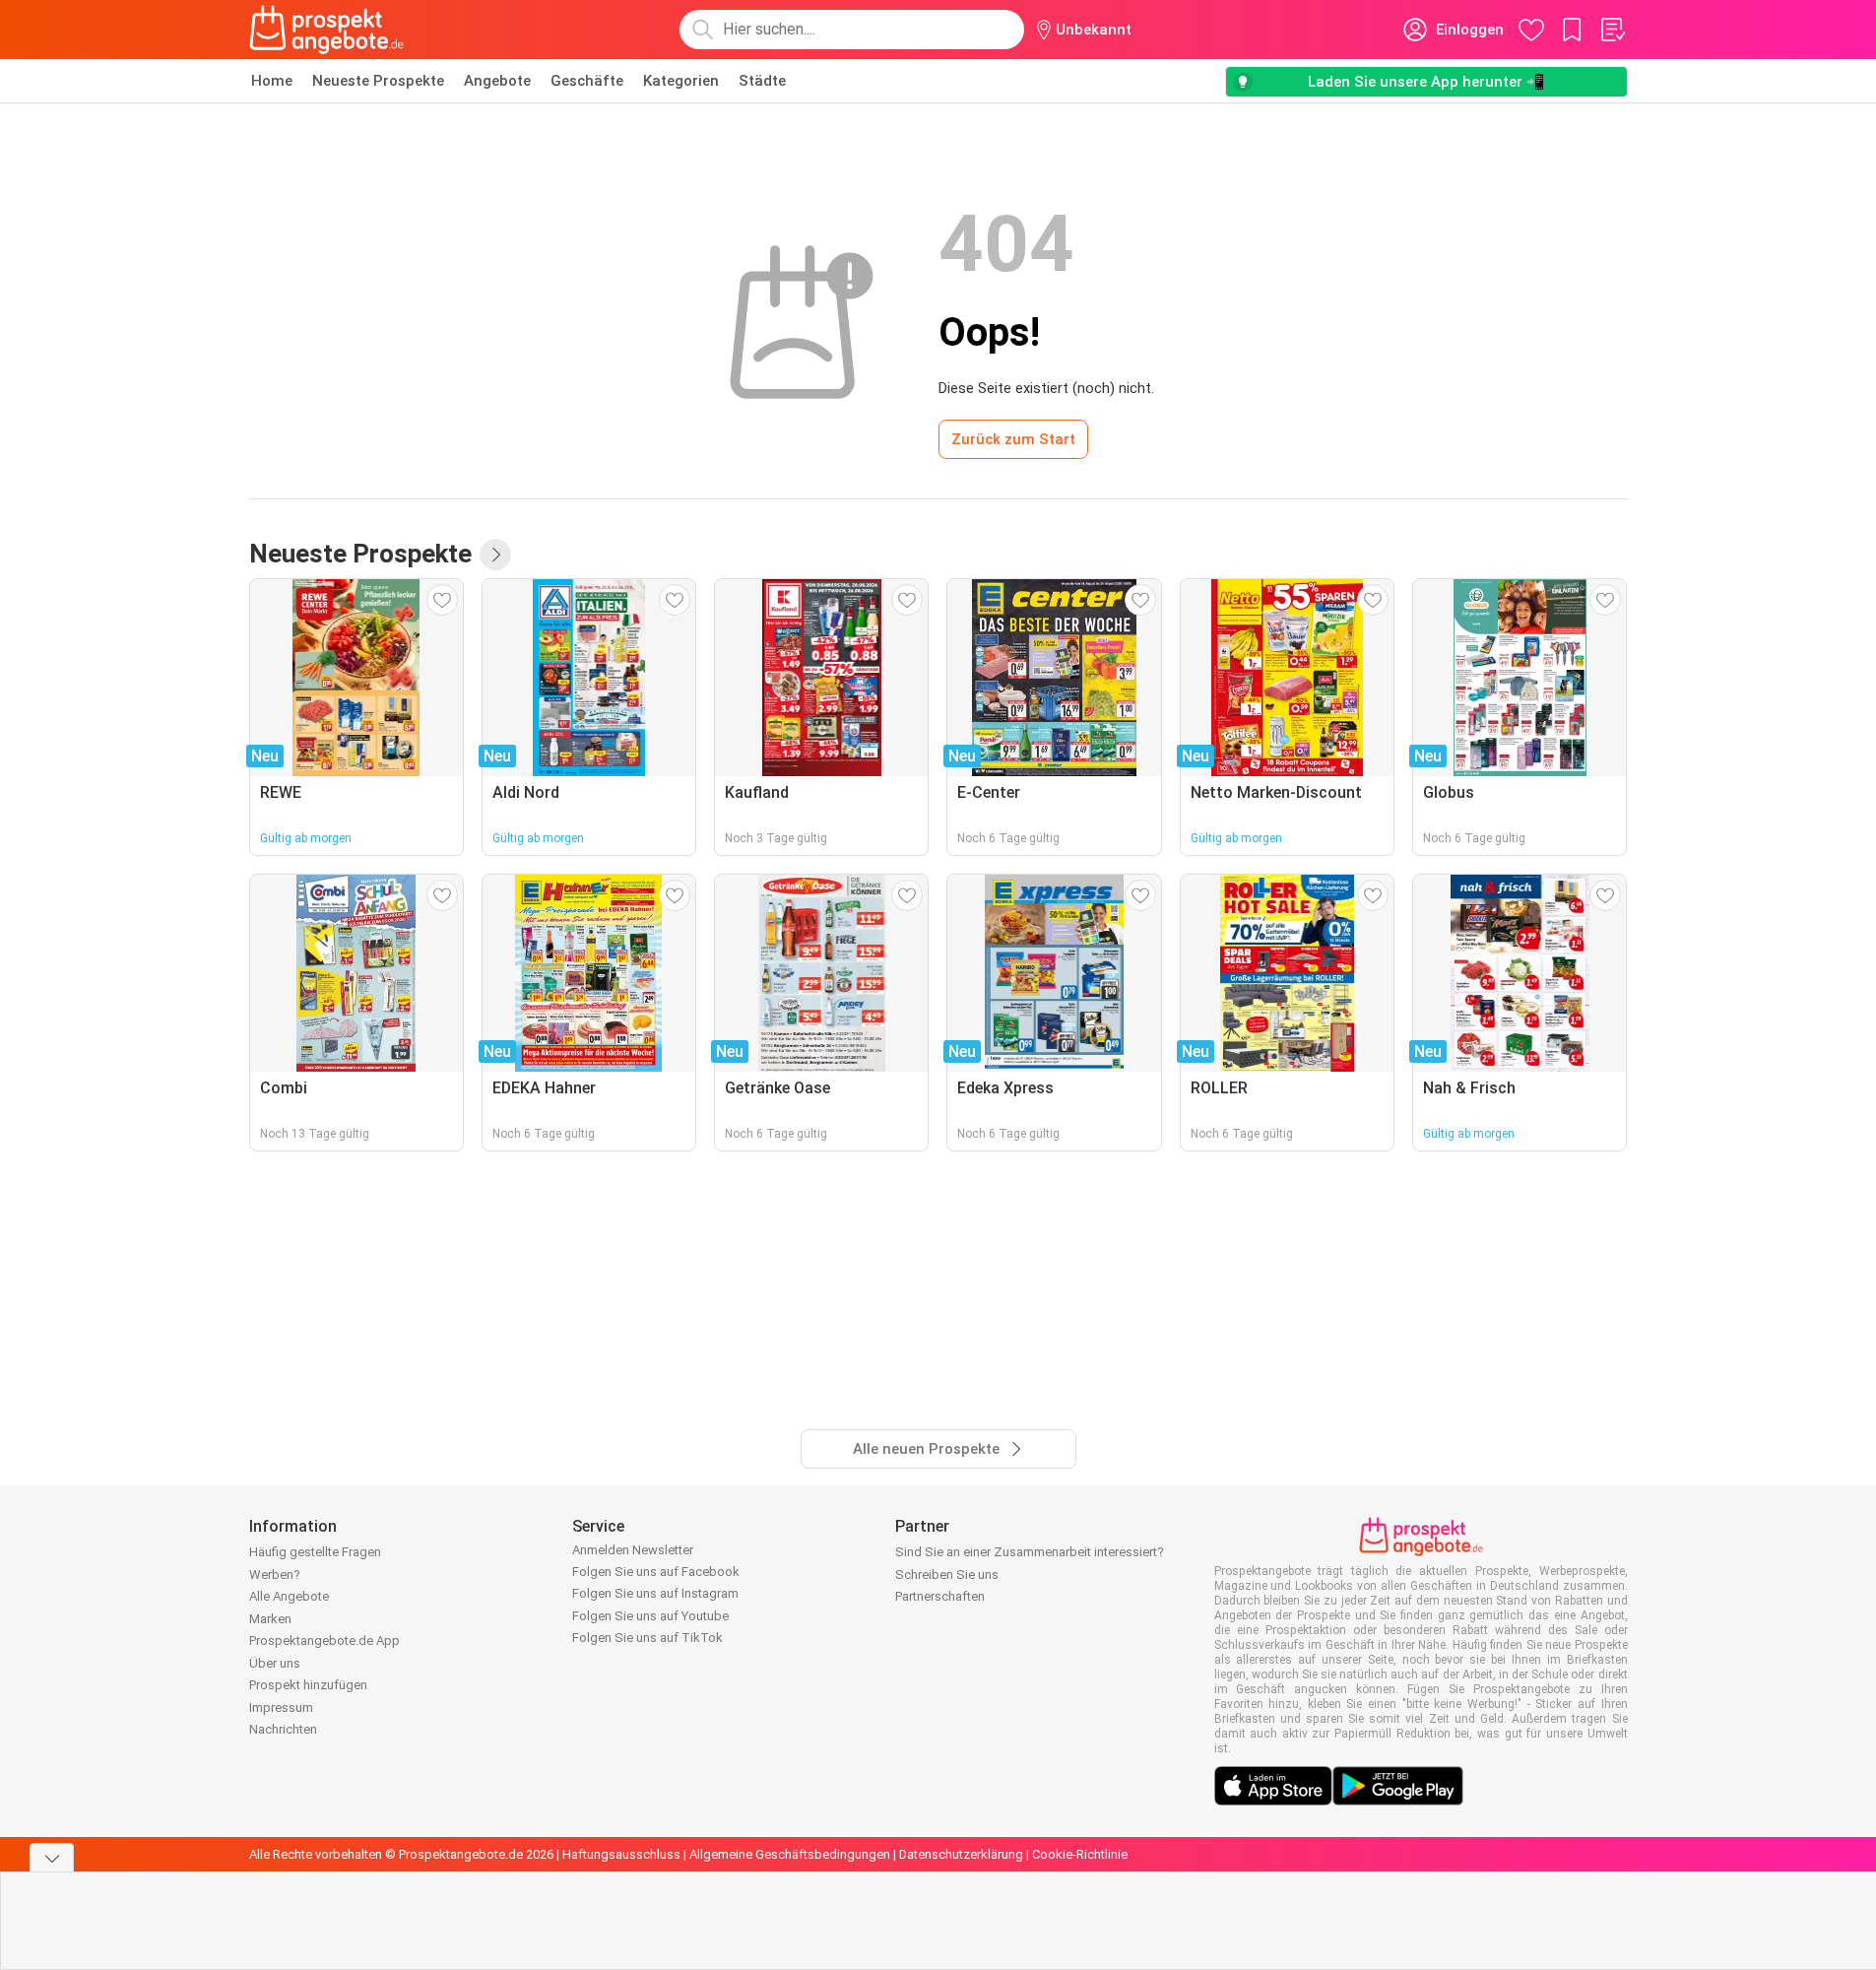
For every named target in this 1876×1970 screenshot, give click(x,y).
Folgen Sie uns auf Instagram (655, 1593)
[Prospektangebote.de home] (327, 30)
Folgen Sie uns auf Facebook (656, 1572)
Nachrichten (283, 1729)
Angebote (497, 81)
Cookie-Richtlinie (1080, 1854)
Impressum (281, 1707)
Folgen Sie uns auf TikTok (647, 1638)
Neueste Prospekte (378, 81)
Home (272, 81)
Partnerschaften (940, 1596)
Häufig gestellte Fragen (315, 1552)
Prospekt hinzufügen (308, 1685)
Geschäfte (587, 81)
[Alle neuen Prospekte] (495, 555)
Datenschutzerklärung (961, 1854)
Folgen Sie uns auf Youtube (650, 1616)
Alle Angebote (289, 1596)
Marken (270, 1619)
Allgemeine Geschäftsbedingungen (790, 1854)
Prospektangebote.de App (324, 1641)
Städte (762, 81)
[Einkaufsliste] (1612, 30)
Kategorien (681, 81)
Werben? (275, 1575)
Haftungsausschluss (621, 1854)
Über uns (275, 1663)
